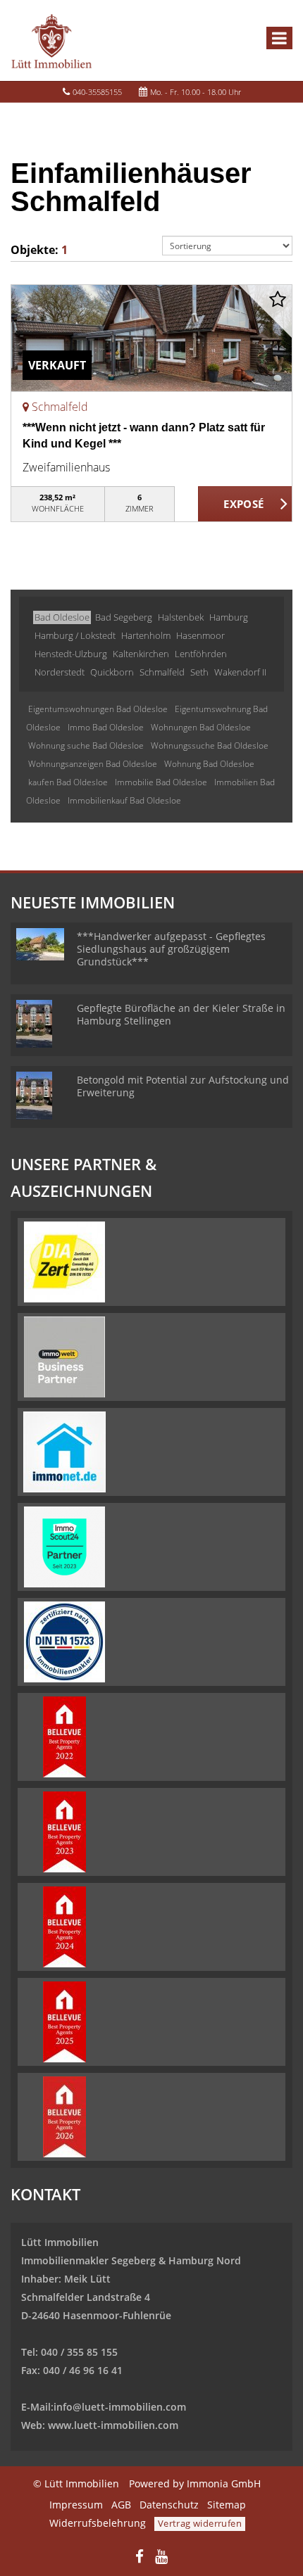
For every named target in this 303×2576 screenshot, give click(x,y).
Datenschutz (169, 2505)
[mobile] (279, 38)
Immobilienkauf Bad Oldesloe (124, 800)
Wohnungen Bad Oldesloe (201, 727)
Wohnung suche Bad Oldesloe (86, 745)
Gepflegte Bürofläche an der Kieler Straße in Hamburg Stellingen (181, 1014)
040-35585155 (97, 92)
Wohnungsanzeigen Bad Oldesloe (93, 764)
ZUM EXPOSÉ (245, 505)
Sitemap (227, 2505)
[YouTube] (161, 2558)
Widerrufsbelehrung (98, 2523)
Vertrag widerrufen (200, 2523)
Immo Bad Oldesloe (106, 727)
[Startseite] (51, 40)
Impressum (76, 2505)
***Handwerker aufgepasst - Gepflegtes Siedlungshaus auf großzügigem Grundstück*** (171, 949)
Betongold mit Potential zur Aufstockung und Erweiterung (183, 1086)
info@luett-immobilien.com (120, 2407)
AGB (121, 2505)
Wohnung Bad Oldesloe (209, 764)
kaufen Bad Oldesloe (68, 782)
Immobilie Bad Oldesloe (161, 782)
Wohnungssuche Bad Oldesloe (210, 745)
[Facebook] (140, 2558)
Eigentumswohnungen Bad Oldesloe (98, 709)
